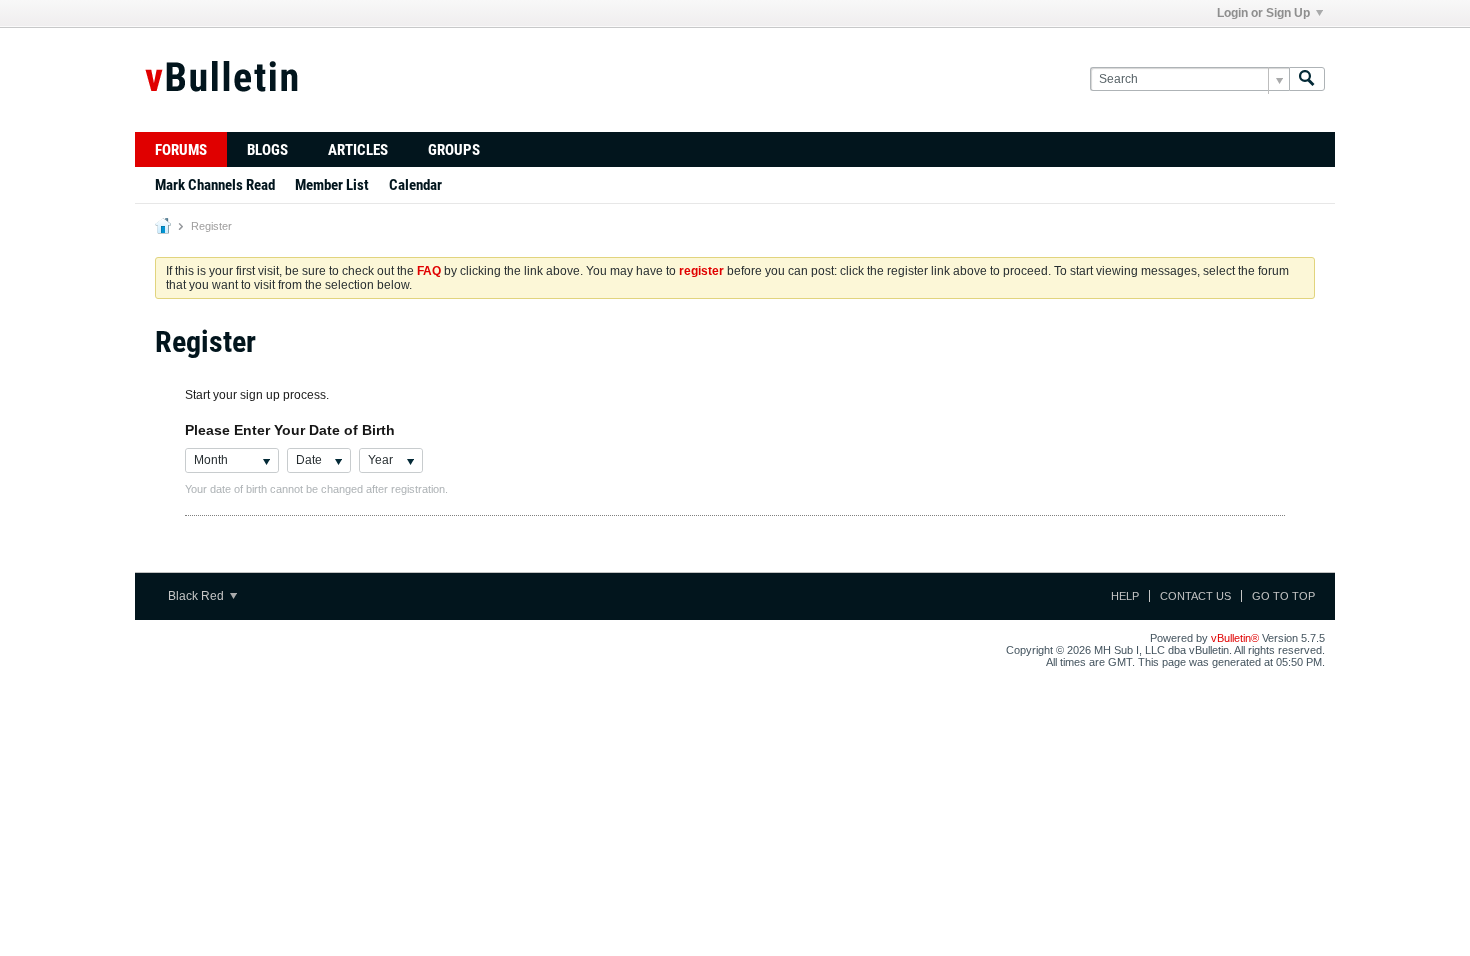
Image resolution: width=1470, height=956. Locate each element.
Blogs (267, 150)
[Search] (1307, 79)
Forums (181, 150)
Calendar (415, 185)
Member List (332, 185)
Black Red (197, 596)
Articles (358, 150)
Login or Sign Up (1263, 13)
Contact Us (1195, 596)
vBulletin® (1235, 638)
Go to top (1283, 596)
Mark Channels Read (215, 185)
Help (1125, 596)
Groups (454, 150)
